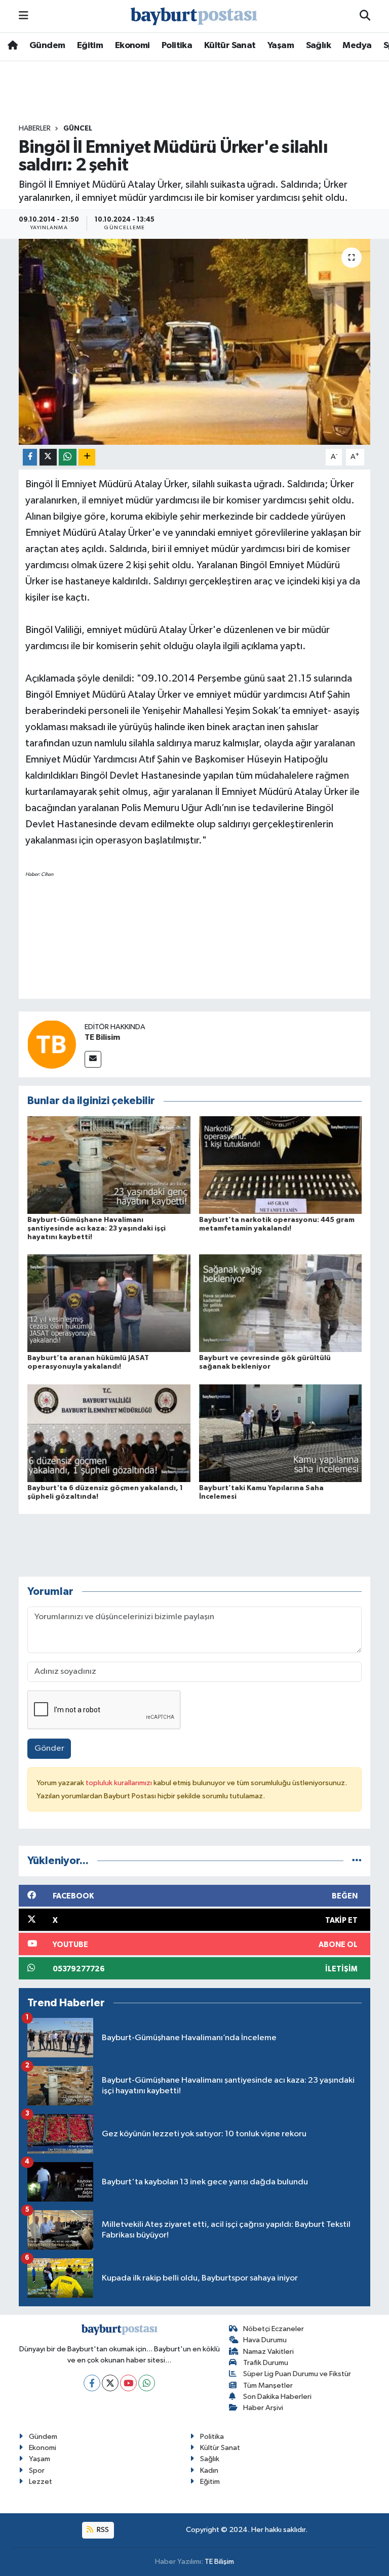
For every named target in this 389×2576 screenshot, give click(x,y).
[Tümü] (357, 1861)
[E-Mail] (93, 1059)
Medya (357, 46)
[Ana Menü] (24, 16)
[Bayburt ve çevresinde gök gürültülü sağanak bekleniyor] (281, 1303)
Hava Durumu (265, 2340)
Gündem (47, 46)
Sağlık (318, 46)
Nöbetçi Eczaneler (274, 2329)
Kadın (209, 2471)
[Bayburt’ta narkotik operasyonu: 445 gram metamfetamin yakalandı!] (281, 1165)
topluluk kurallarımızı (120, 1783)
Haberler (35, 129)
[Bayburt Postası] (194, 16)
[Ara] (365, 16)
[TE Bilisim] (52, 1044)
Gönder (49, 1748)
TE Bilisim (102, 1037)
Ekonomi (132, 46)
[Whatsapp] (147, 2383)
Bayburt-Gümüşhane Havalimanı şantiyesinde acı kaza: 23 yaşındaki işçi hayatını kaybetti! (96, 1229)
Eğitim (90, 46)
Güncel (78, 129)
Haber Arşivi (263, 2408)
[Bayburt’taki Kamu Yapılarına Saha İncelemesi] (281, 1433)
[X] (110, 2383)
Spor (37, 2471)
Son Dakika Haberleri (277, 2397)
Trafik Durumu (266, 2363)
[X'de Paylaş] (48, 457)
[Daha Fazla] (87, 457)
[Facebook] (92, 2383)
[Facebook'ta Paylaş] (30, 457)
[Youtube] (128, 2383)
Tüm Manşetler (268, 2385)
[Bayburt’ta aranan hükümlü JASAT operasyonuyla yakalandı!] (109, 1303)
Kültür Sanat (230, 46)
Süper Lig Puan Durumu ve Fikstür (297, 2374)
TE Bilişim (219, 2562)
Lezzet (41, 2482)
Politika (177, 46)
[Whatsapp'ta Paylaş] (68, 457)
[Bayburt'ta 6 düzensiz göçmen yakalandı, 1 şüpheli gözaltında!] (109, 1433)
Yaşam (281, 46)
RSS (102, 2530)
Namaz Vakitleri (268, 2352)
